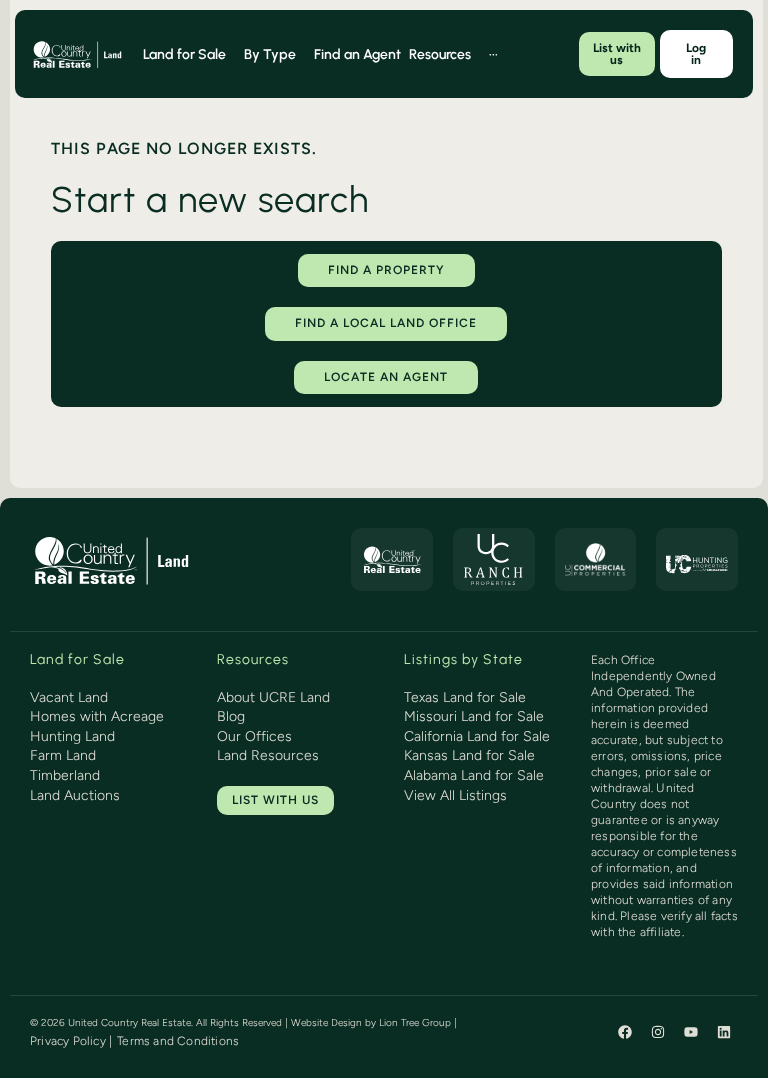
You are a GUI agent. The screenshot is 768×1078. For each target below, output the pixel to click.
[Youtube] (691, 1032)
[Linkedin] (724, 1032)
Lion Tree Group (415, 1022)
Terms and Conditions (178, 1041)
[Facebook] (625, 1032)
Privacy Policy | (71, 1041)
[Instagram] (658, 1032)
